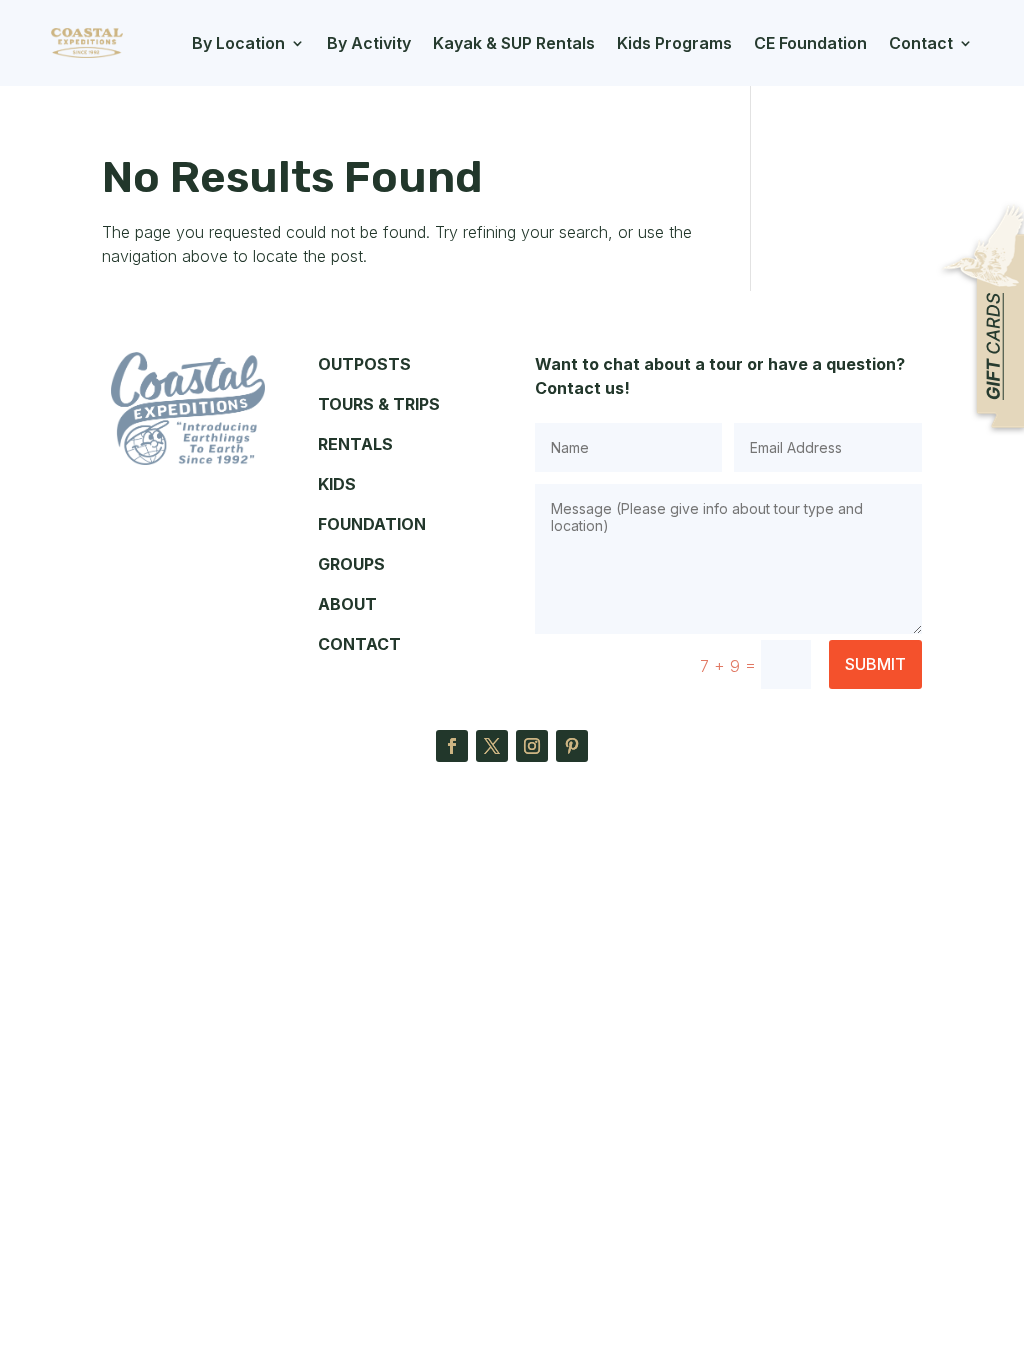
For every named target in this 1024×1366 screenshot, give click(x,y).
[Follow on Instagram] (532, 746)
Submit (875, 664)
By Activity (369, 43)
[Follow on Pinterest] (572, 746)
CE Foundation (810, 43)
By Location (238, 43)
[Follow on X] (492, 746)
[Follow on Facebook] (452, 746)
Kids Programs (674, 43)
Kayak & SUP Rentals (514, 43)
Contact (921, 43)
